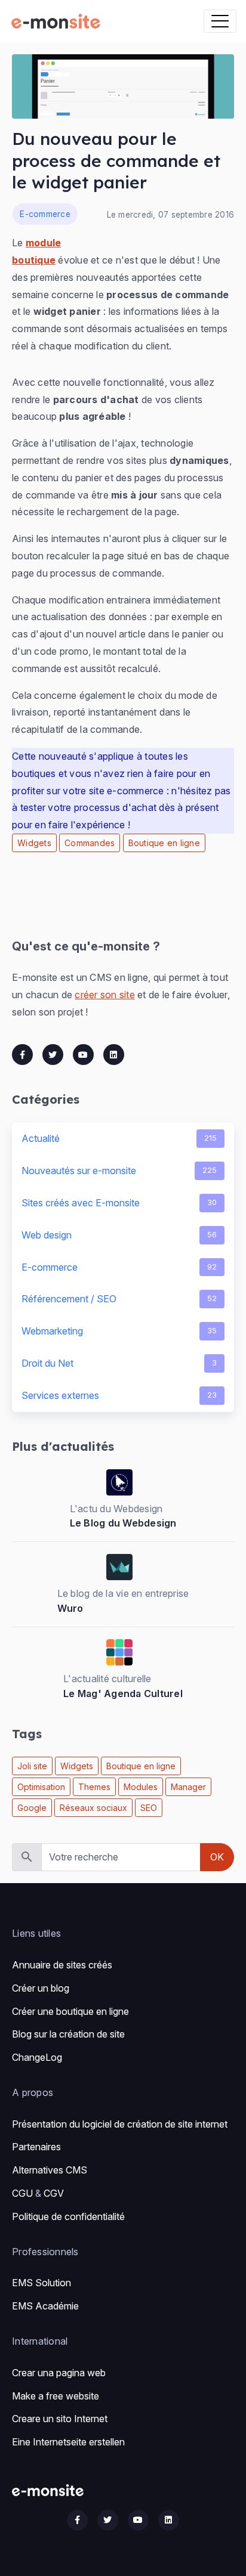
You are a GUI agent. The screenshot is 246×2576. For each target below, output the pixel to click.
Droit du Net (119, 1363)
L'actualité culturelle (107, 1679)
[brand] (58, 21)
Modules (141, 1787)
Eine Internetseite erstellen (68, 2442)
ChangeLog (37, 2057)
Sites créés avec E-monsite (119, 1203)
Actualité (119, 1138)
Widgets (34, 843)
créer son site (105, 995)
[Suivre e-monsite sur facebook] (77, 2520)
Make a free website (56, 2396)
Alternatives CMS (50, 2170)
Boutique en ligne (164, 843)
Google (32, 1808)
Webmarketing (119, 1331)
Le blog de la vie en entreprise (123, 1593)
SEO (149, 1808)
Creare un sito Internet (60, 2419)
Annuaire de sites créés (62, 1965)
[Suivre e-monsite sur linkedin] (169, 2520)
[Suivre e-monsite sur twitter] (108, 2520)
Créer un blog (41, 1988)
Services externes (119, 1395)
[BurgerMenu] (220, 21)
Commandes (90, 843)
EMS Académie (45, 2306)
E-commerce (45, 214)
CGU (22, 2193)
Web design (119, 1235)
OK (217, 1857)
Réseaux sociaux (93, 1808)
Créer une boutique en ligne (70, 2011)
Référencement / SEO (119, 1299)
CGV (54, 2193)
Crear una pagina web (59, 2373)
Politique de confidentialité (68, 2216)
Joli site (32, 1766)
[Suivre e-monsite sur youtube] (138, 2520)
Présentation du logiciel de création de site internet (120, 2124)
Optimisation (41, 1787)
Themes (94, 1787)
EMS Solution (41, 2283)
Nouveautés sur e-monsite (119, 1171)
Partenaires (36, 2147)
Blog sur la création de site (68, 2034)
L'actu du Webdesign (116, 1509)
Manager (188, 1787)
